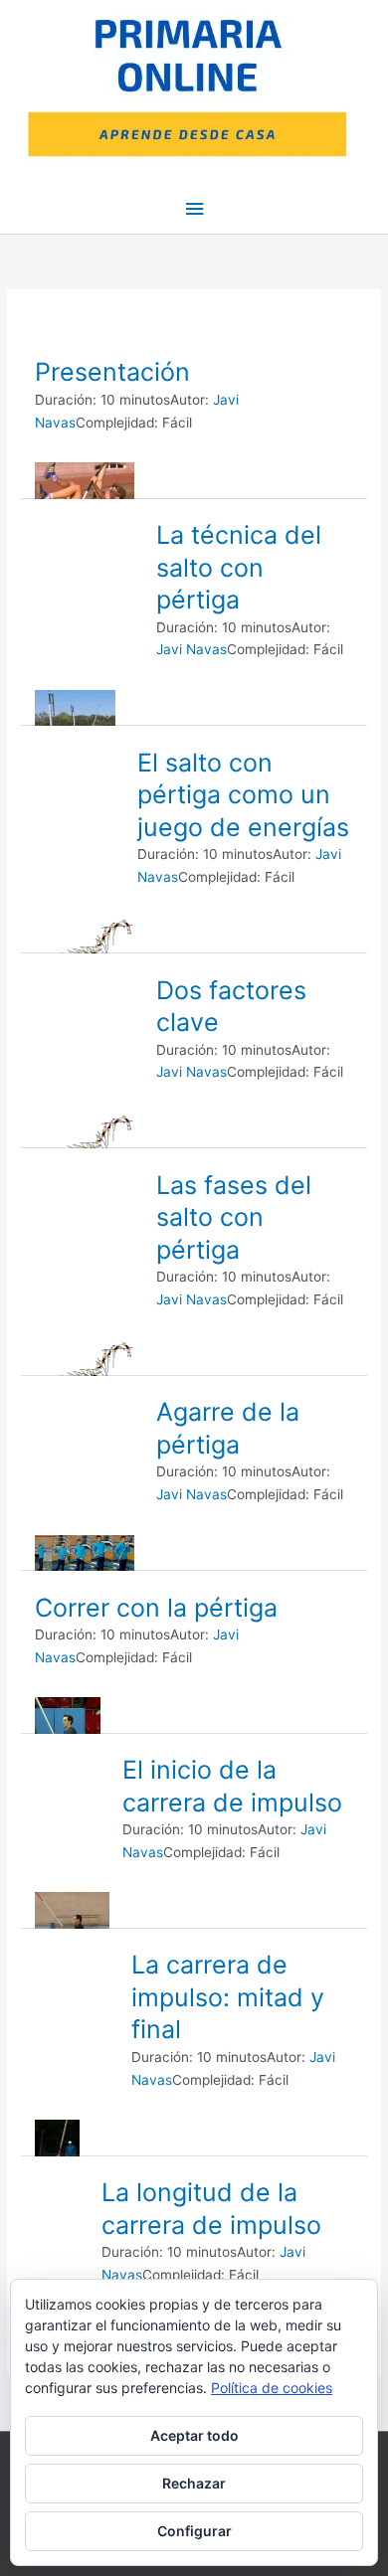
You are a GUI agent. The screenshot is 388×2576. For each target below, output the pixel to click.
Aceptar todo (194, 2435)
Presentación (112, 372)
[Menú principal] (194, 209)
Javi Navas (192, 649)
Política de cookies (272, 2388)
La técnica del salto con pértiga (239, 567)
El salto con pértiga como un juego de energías (243, 795)
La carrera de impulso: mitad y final (228, 1997)
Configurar (194, 2531)
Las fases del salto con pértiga (234, 1217)
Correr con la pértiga (156, 1608)
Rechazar (194, 2483)
